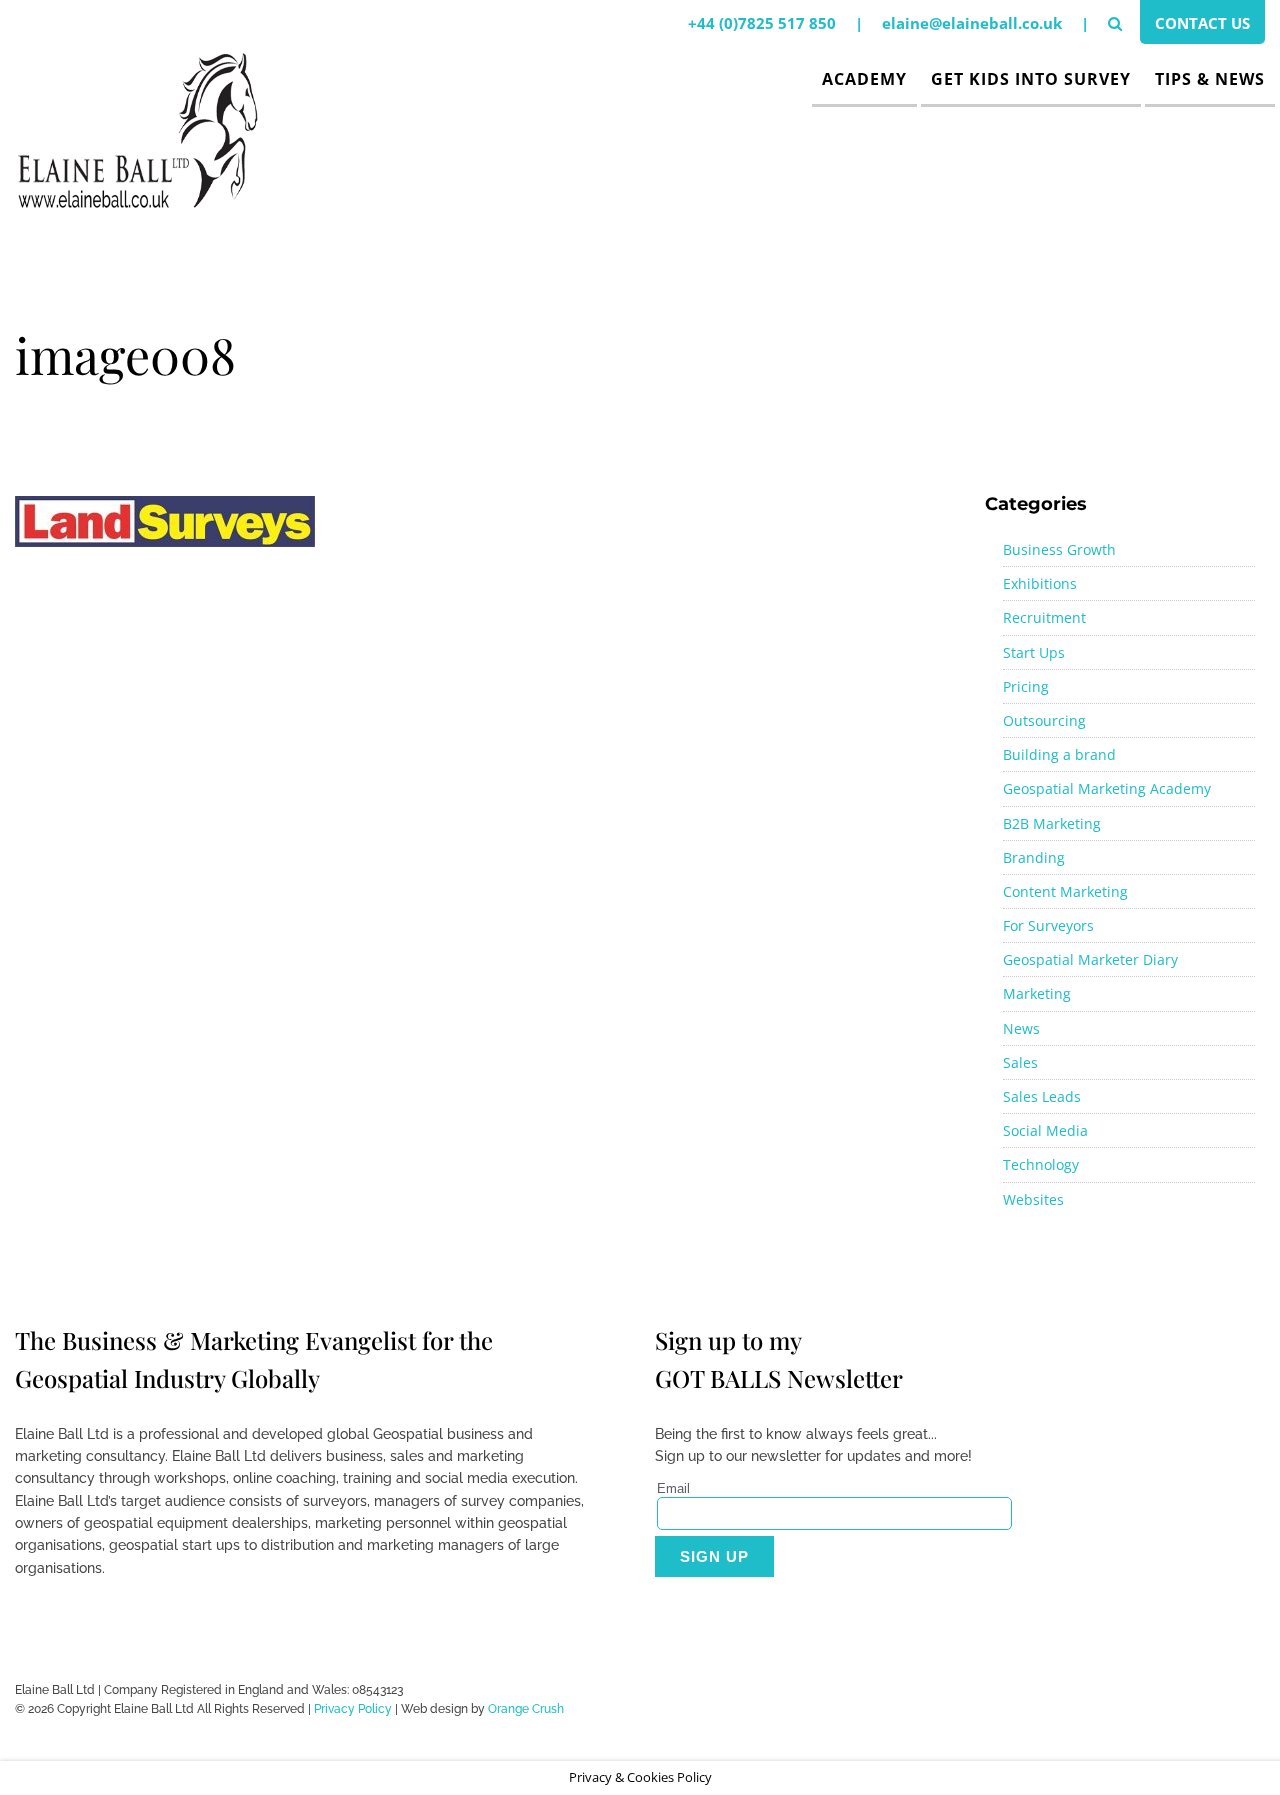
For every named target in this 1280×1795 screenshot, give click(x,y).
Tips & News (1210, 79)
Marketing (1037, 993)
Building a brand (1059, 754)
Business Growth (1059, 549)
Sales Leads (1042, 1096)
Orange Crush (526, 1709)
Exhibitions (1040, 583)
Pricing (1026, 686)
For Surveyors (1048, 925)
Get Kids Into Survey (1031, 79)
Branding (1034, 857)
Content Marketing (1065, 891)
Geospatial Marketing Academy (1107, 788)
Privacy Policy (353, 1709)
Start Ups (1034, 652)
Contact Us (1202, 23)
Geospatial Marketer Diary (1090, 959)
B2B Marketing (1052, 823)
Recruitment (1044, 617)
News (1021, 1028)
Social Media (1045, 1130)
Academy (864, 79)
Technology (1041, 1164)
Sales (1020, 1062)
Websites (1033, 1199)
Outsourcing (1044, 720)
